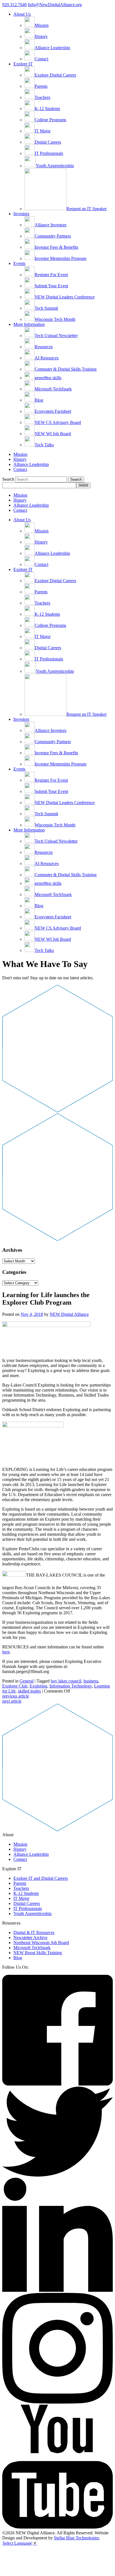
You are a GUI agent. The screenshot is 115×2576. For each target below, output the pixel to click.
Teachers (21, 1888)
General (27, 1681)
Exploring (38, 1686)
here (6, 1652)
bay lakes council (66, 1681)
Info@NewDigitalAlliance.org (55, 5)
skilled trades (29, 1691)
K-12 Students (26, 1893)
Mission (20, 454)
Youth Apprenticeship (33, 1913)
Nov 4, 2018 (32, 1314)
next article (12, 1701)
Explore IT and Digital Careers (41, 1878)
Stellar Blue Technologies (76, 2538)
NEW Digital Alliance (69, 1314)
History (20, 459)
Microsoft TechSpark (32, 1948)
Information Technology (71, 1686)
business (91, 1681)
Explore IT (23, 64)
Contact (20, 469)
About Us (22, 14)
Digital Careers (27, 1903)
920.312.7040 (15, 5)
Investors (21, 214)
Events (19, 263)
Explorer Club (15, 1686)
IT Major (21, 1898)
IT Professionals (28, 1908)
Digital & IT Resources (34, 1932)
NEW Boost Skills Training (38, 1953)
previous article (16, 1696)
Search (8, 479)
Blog (18, 1958)
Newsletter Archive (30, 1938)
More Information (29, 324)
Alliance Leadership (31, 464)
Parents (20, 1883)
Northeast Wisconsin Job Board (41, 1943)
